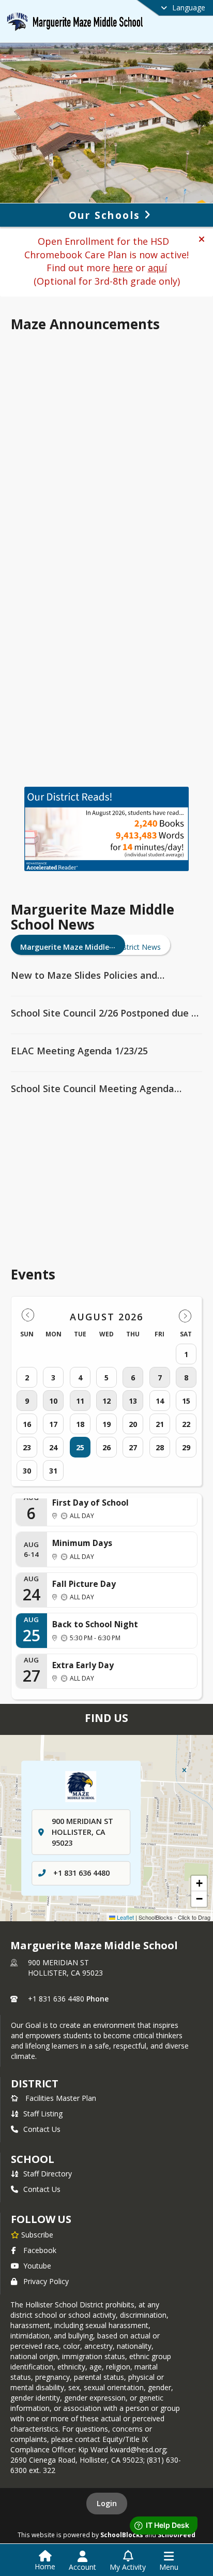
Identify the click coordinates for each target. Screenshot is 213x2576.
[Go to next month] (185, 1315)
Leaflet (125, 1917)
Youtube (37, 2266)
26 (106, 1447)
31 (53, 1471)
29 (186, 1447)
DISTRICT (35, 2084)
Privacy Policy (46, 2281)
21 (160, 1424)
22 (186, 1424)
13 (133, 1401)
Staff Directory (48, 2174)
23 (27, 1447)
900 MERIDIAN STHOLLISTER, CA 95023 (65, 1968)
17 (53, 1424)
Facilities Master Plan (61, 2098)
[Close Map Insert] (184, 1770)
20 (133, 1424)
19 (106, 1424)
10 (53, 1401)
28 (160, 1447)
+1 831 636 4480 (81, 1873)
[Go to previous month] (28, 1315)
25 (80, 1447)
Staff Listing (43, 2114)
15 (186, 1401)
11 (80, 1401)
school (32, 2159)
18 (80, 1424)
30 (27, 1471)
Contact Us (42, 2129)
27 (133, 1447)
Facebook (40, 2250)
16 (27, 1424)
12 (106, 1401)
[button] (202, 239)
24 (53, 1447)
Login (107, 2503)
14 (160, 1401)
